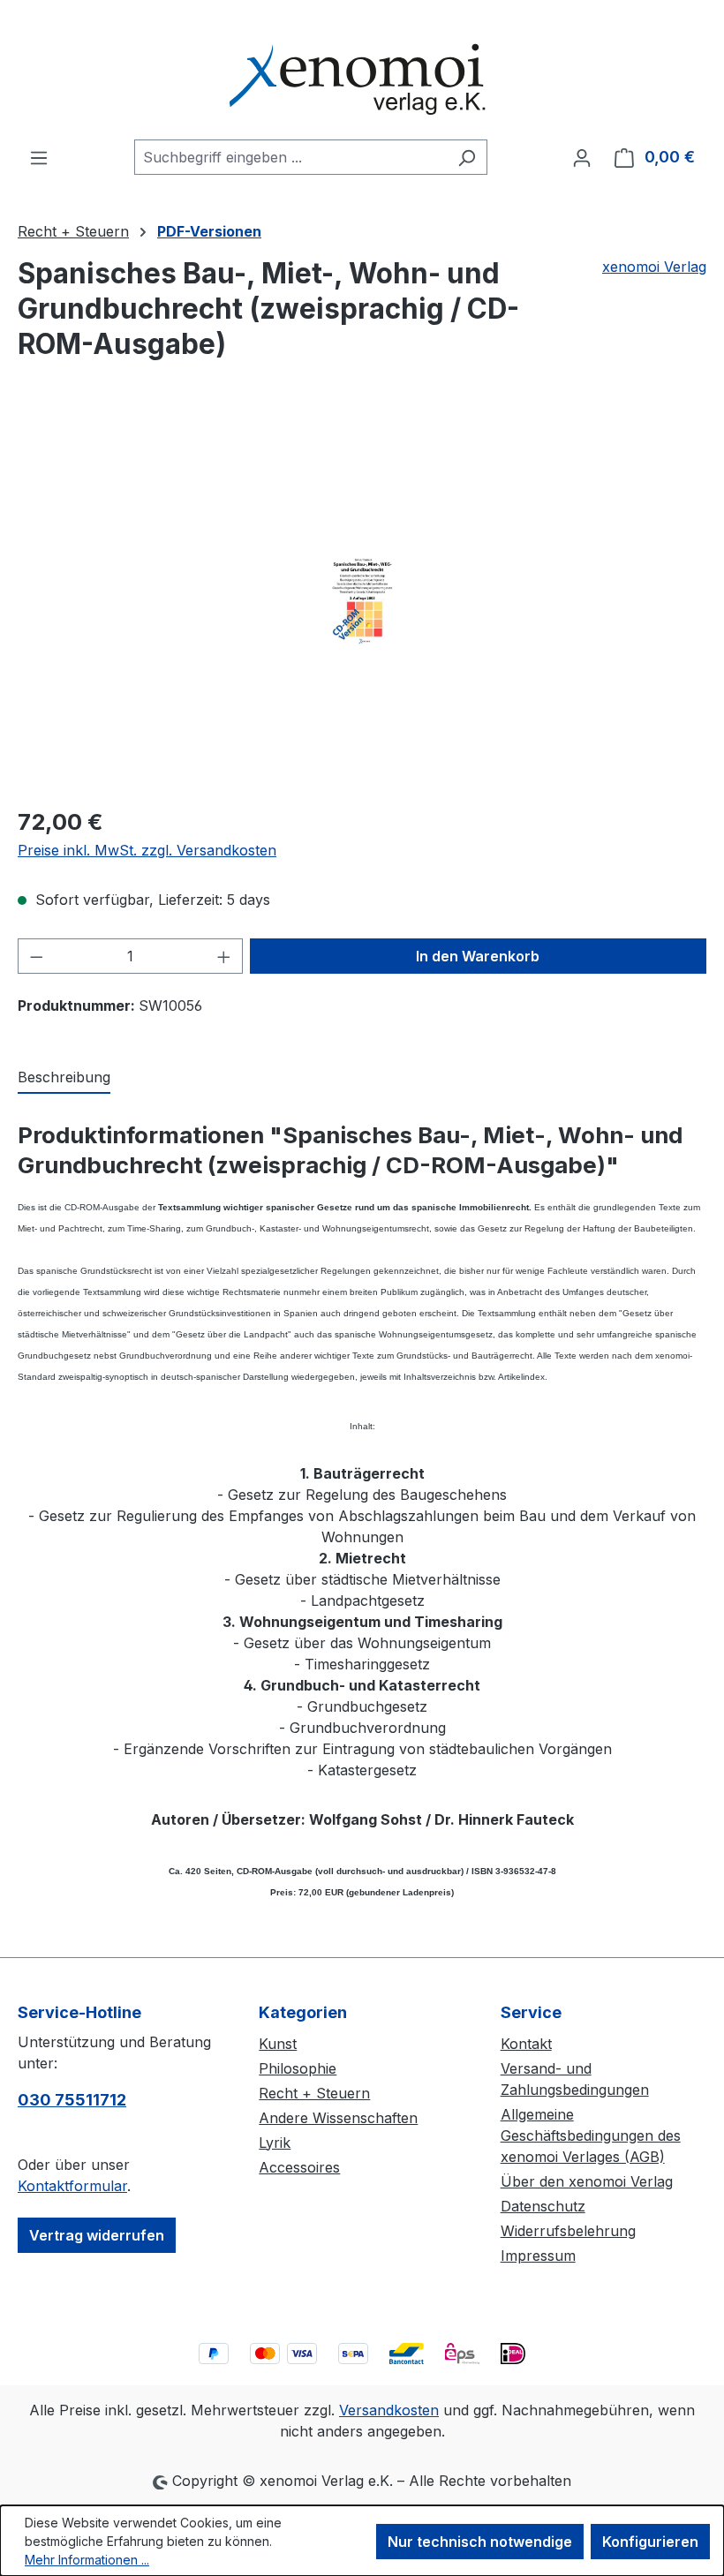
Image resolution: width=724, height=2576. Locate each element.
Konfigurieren (650, 2542)
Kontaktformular (72, 2186)
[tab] (64, 1078)
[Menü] (39, 157)
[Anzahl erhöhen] (224, 956)
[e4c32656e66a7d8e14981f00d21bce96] (362, 601)
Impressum (538, 2256)
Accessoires (299, 2167)
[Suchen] (467, 157)
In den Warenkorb (478, 956)
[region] (362, 601)
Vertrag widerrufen (97, 2235)
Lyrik (275, 2143)
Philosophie (298, 2068)
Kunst (278, 2044)
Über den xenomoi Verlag (587, 2181)
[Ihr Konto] (582, 157)
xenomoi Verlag (654, 267)
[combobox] (290, 157)
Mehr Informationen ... (87, 2560)
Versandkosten (389, 2410)
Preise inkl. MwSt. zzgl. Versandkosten (147, 850)
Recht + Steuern (314, 2093)
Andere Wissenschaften (338, 2118)
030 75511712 (72, 2100)
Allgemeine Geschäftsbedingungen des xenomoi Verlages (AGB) (591, 2135)
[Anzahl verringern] (36, 956)
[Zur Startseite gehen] (362, 70)
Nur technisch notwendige (480, 2542)
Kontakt (526, 2044)
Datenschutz (543, 2206)
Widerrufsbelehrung (568, 2231)
